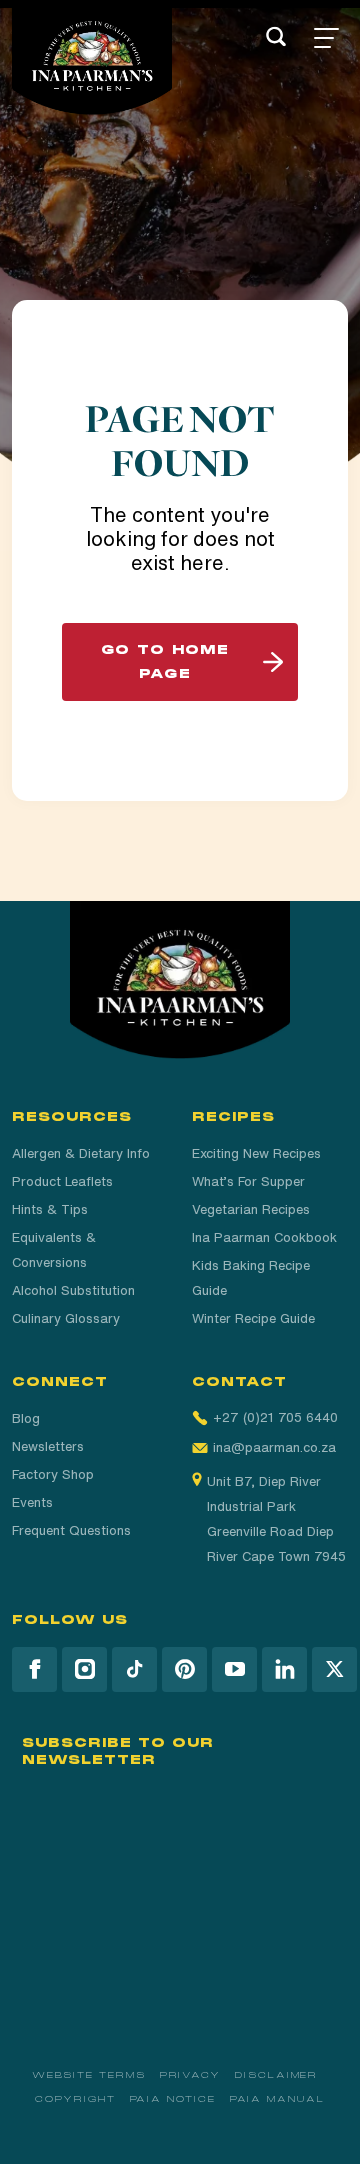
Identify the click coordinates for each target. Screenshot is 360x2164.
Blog (26, 1418)
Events (32, 1502)
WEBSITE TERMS (89, 2075)
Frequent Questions (71, 1530)
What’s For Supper (248, 1181)
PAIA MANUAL (277, 2099)
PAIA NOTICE (173, 2099)
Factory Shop (53, 1474)
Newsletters (48, 1446)
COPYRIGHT (75, 2099)
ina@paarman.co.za (274, 1447)
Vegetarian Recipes (251, 1209)
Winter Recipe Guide (253, 1318)
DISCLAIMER (276, 2075)
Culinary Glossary (66, 1318)
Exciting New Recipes (256, 1153)
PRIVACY (190, 2075)
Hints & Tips (50, 1209)
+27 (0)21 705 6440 (275, 1417)
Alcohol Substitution (73, 1290)
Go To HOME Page (165, 662)
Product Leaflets (62, 1181)
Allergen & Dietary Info (81, 1153)
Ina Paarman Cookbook (264, 1237)
